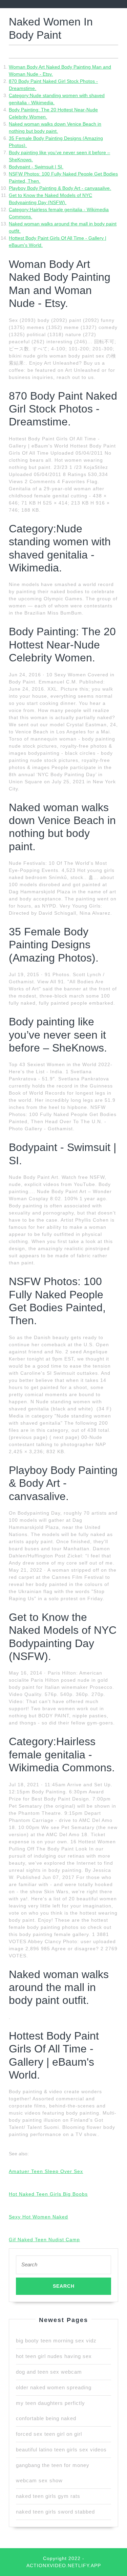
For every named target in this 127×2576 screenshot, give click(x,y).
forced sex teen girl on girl (49, 2434)
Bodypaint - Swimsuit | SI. (36, 167)
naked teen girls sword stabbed (55, 2512)
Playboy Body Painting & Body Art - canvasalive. (60, 188)
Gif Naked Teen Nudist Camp (44, 2240)
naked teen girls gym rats (48, 2496)
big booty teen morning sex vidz (56, 2341)
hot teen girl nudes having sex (54, 2356)
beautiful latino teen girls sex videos (61, 2450)
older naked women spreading (54, 2387)
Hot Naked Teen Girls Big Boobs (48, 2194)
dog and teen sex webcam (49, 2372)
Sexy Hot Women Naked (38, 2217)
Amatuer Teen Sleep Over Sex (46, 2171)
